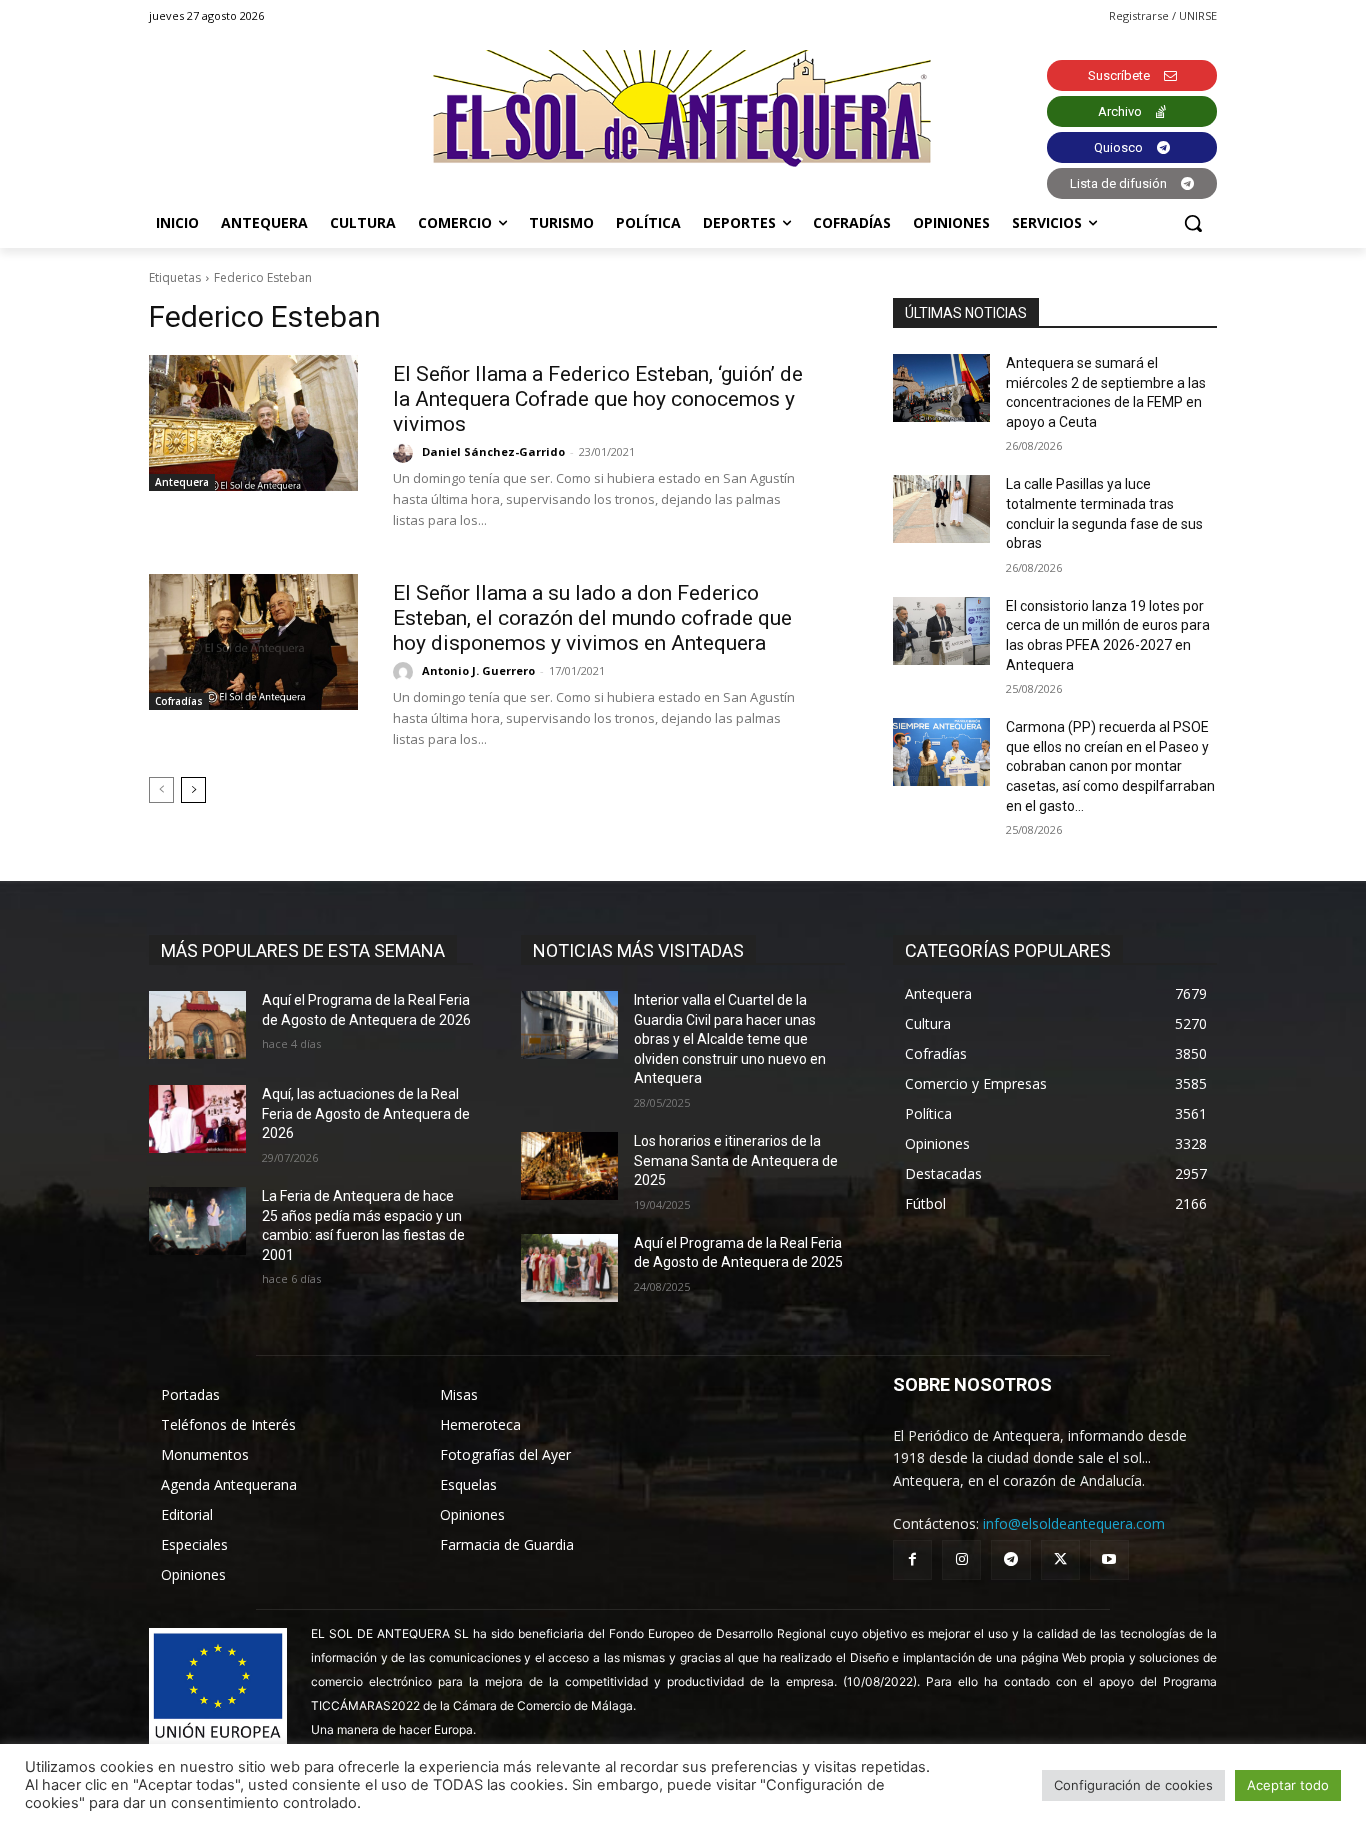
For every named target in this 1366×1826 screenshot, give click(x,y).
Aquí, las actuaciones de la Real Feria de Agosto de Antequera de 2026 (366, 1113)
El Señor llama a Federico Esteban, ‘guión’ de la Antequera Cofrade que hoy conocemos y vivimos (598, 399)
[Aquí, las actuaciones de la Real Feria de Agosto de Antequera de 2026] (197, 1119)
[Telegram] (1010, 1559)
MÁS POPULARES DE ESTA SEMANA (303, 950)
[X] (1060, 1559)
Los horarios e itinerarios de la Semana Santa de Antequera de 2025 (736, 1160)
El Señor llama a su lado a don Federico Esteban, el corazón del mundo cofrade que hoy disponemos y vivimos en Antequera (592, 618)
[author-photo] (406, 453)
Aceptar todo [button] (1288, 1785)
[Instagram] (961, 1559)
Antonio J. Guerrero (478, 670)
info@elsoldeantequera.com (1074, 1523)
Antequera (182, 482)
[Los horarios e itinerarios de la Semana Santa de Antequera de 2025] (569, 1166)
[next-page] (193, 790)
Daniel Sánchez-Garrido (493, 451)
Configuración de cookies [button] (1133, 1785)
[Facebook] (912, 1559)
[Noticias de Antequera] (683, 108)
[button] (1193, 223)
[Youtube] (1109, 1559)
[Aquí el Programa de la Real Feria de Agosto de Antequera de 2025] (569, 1268)
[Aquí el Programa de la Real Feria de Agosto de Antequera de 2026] (197, 1025)
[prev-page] (161, 790)
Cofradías (179, 701)
